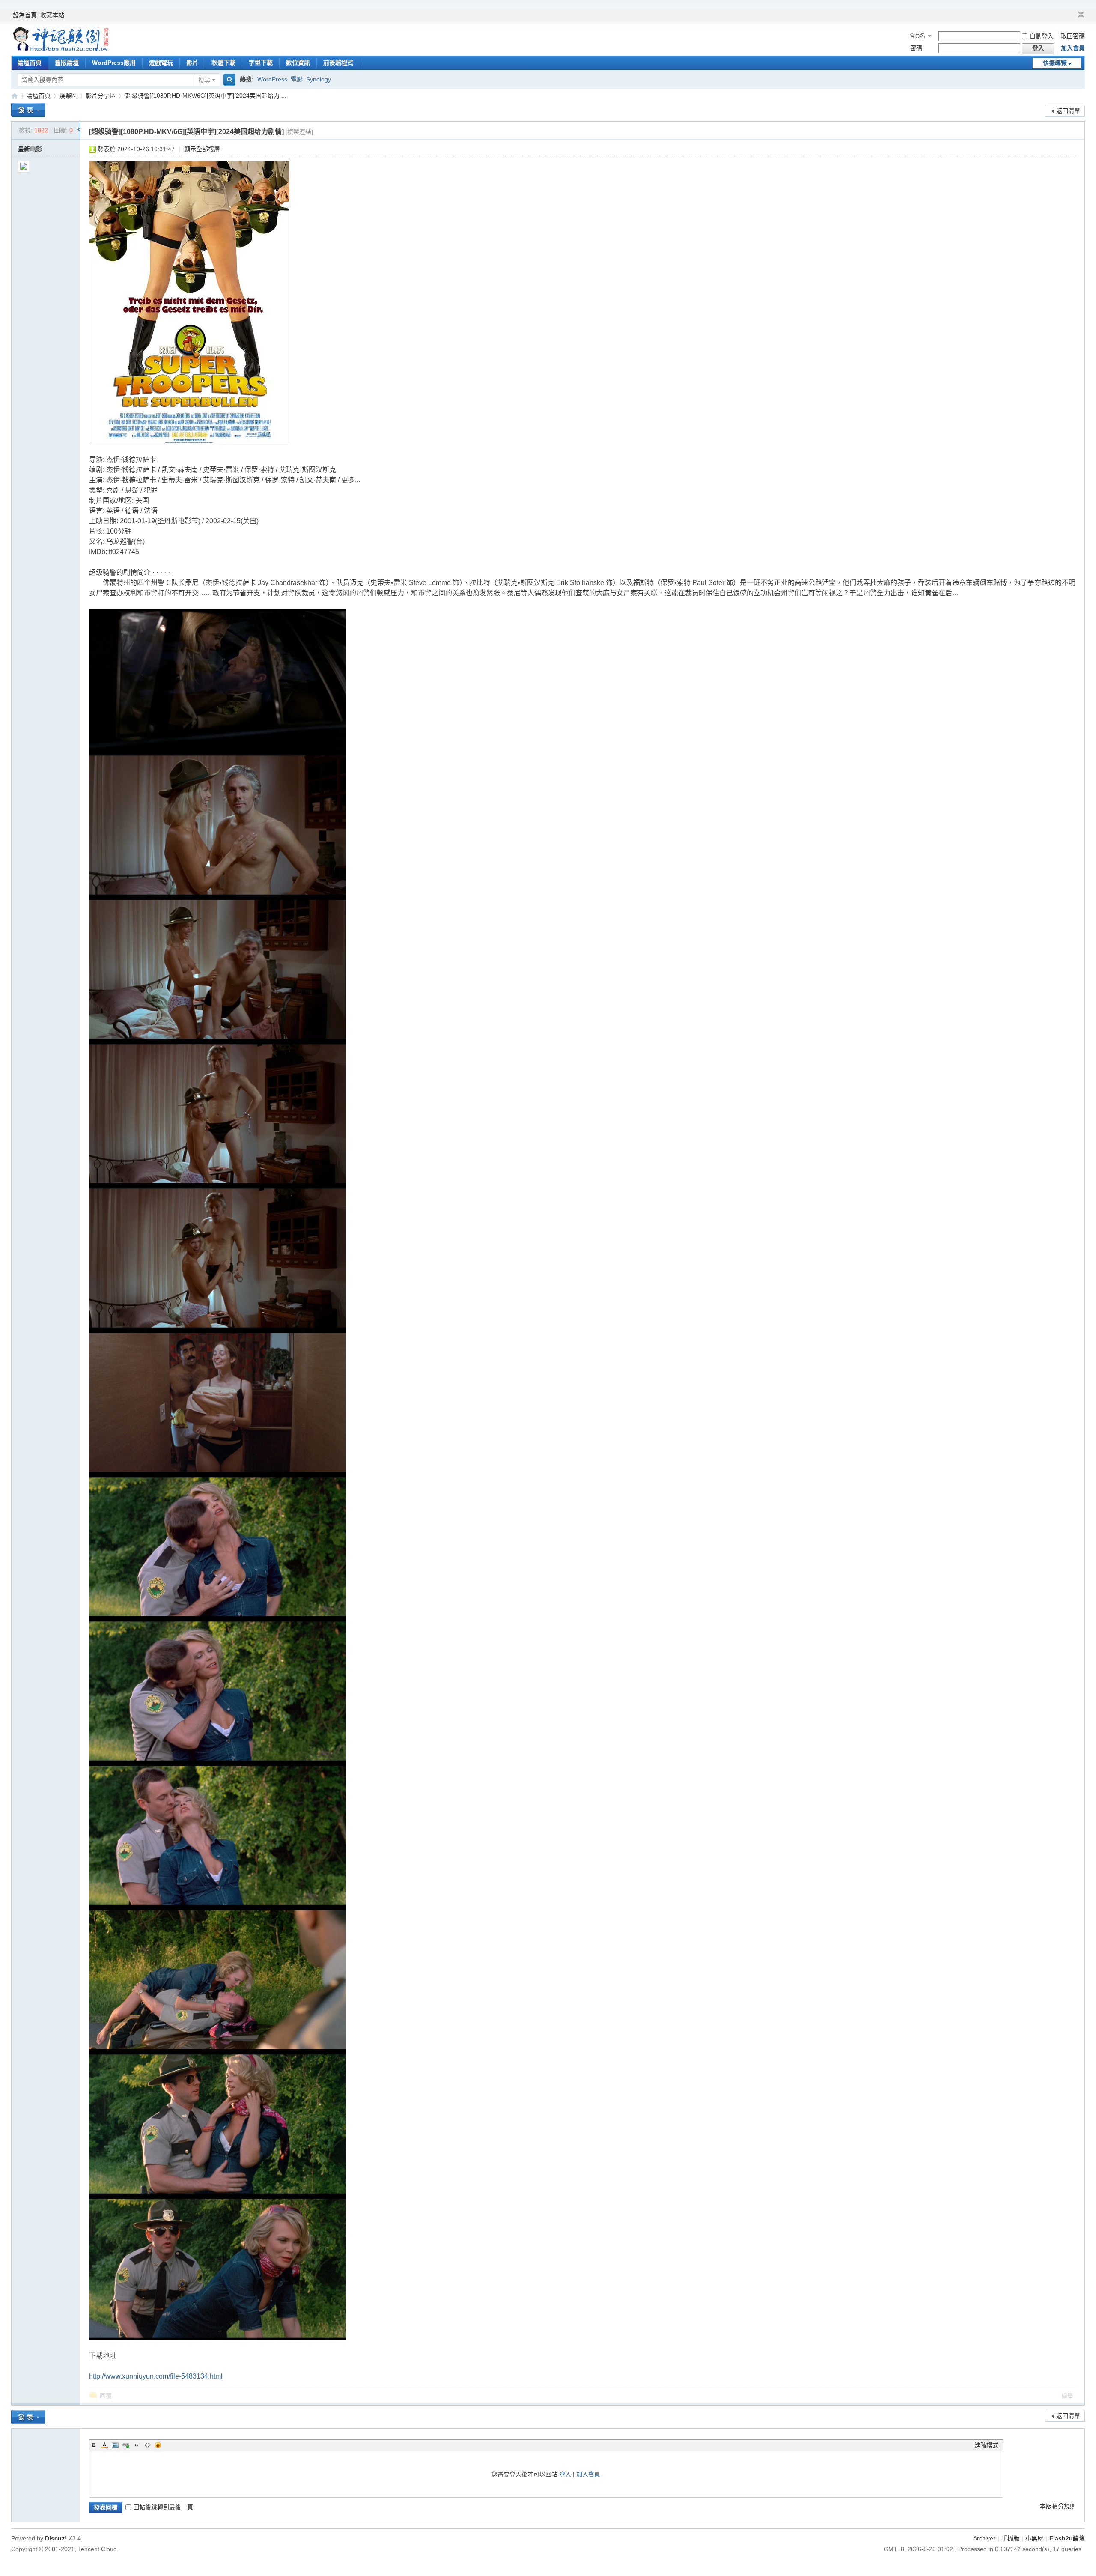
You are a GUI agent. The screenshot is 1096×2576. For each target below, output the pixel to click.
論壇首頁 (30, 63)
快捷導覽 (1055, 63)
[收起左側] (79, 130)
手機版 (1010, 2538)
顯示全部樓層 (202, 149)
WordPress (272, 79)
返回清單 (1068, 111)
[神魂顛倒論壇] (60, 49)
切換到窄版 (1080, 15)
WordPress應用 (114, 63)
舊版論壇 (67, 63)
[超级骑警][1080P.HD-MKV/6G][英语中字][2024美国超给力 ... (205, 96)
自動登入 (1042, 36)
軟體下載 (223, 63)
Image (115, 2445)
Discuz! (56, 2538)
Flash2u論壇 (1067, 2538)
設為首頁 (25, 15)
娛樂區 (68, 96)
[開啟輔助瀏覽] (1073, 15)
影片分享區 (101, 96)
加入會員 (1073, 48)
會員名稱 (917, 37)
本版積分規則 (1058, 2506)
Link (126, 2445)
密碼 (916, 48)
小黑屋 (1034, 2538)
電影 (297, 79)
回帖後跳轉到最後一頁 (163, 2507)
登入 (565, 2474)
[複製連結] (299, 132)
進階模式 (986, 2445)
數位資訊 (298, 63)
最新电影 (30, 149)
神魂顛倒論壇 (15, 96)
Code (147, 2445)
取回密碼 (1073, 36)
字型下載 (261, 63)
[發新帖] (28, 110)
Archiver (984, 2538)
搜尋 (204, 80)
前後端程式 (338, 63)
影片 (192, 63)
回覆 (106, 2396)
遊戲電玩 (161, 63)
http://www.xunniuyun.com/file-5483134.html (156, 2376)
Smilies (158, 2445)
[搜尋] (228, 80)
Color (104, 2445)
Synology (319, 79)
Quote (137, 2445)
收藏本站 (52, 15)
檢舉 (1067, 2396)
